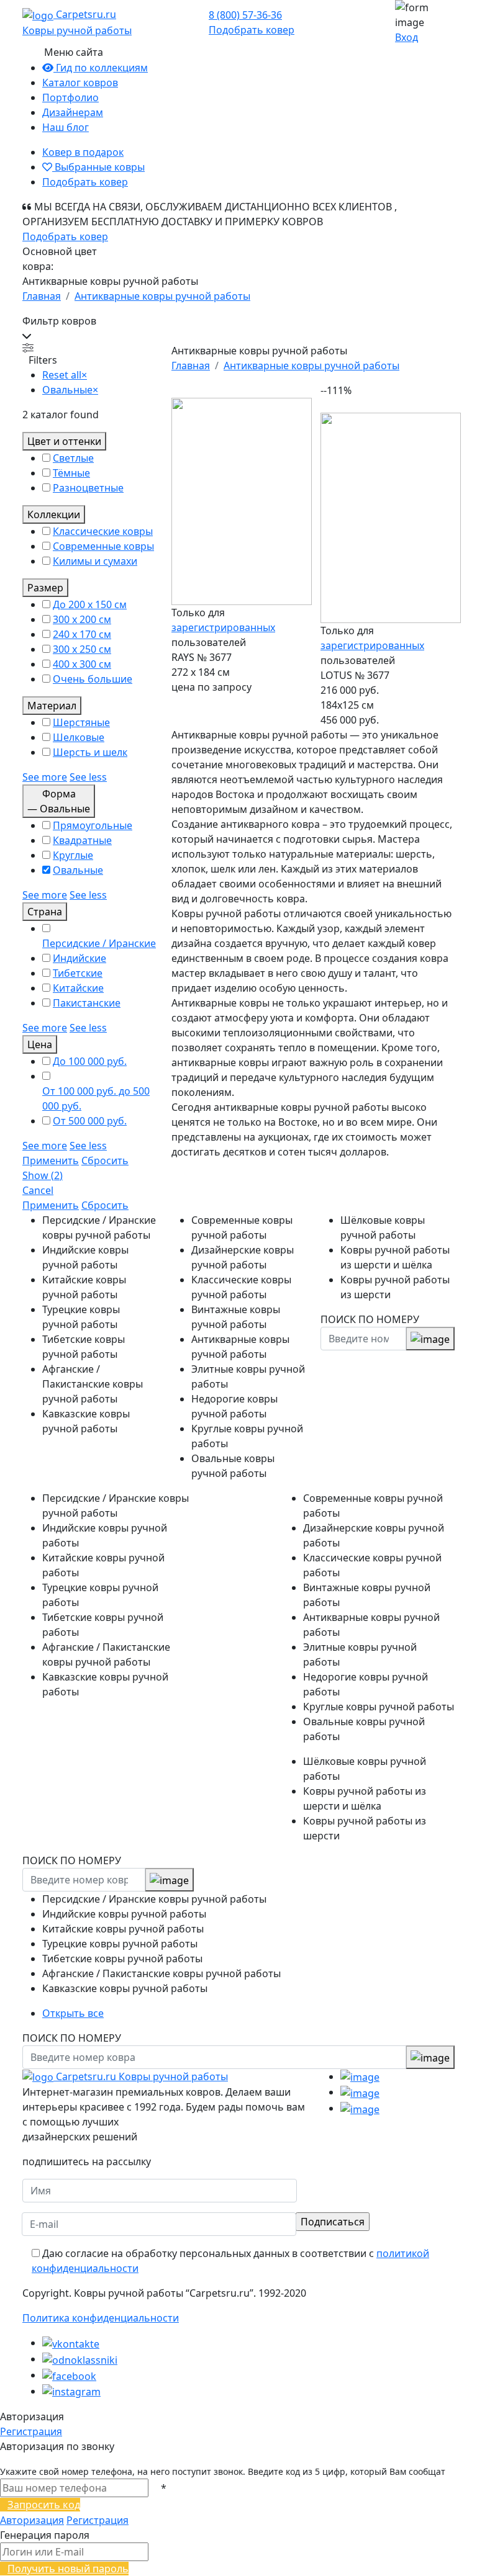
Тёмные (71, 473)
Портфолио (70, 97)
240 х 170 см (82, 634)
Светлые (73, 458)
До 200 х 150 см (90, 604)
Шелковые (79, 737)
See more (45, 777)
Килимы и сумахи (95, 561)
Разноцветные (88, 488)
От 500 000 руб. (90, 1121)
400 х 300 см (82, 664)
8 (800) (245, 15)
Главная (42, 296)
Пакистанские (87, 1003)
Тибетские (78, 973)
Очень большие (93, 679)
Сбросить (105, 1160)
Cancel (38, 1190)
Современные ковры (103, 546)
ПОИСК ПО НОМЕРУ (370, 1319)
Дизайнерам (73, 112)
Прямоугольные (93, 825)
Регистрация (31, 2431)
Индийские (79, 958)
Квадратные (82, 840)
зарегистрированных (223, 627)
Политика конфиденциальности (101, 2318)
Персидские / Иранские (99, 943)
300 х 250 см (82, 649)
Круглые (73, 855)
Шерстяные (81, 722)
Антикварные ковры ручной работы (162, 296)
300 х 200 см (82, 619)
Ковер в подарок (83, 152)
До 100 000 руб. (90, 1061)
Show (43, 1175)
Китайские (78, 988)
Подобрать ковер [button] (252, 30)
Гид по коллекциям (101, 68)
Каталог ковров (80, 83)
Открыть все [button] (73, 2013)
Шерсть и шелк (90, 752)
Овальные (78, 870)
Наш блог (66, 127)
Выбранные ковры (98, 167)
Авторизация (32, 2520)
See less (88, 777)
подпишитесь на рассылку (87, 2161)
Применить (51, 1160)
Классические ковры (103, 531)
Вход (407, 37)
